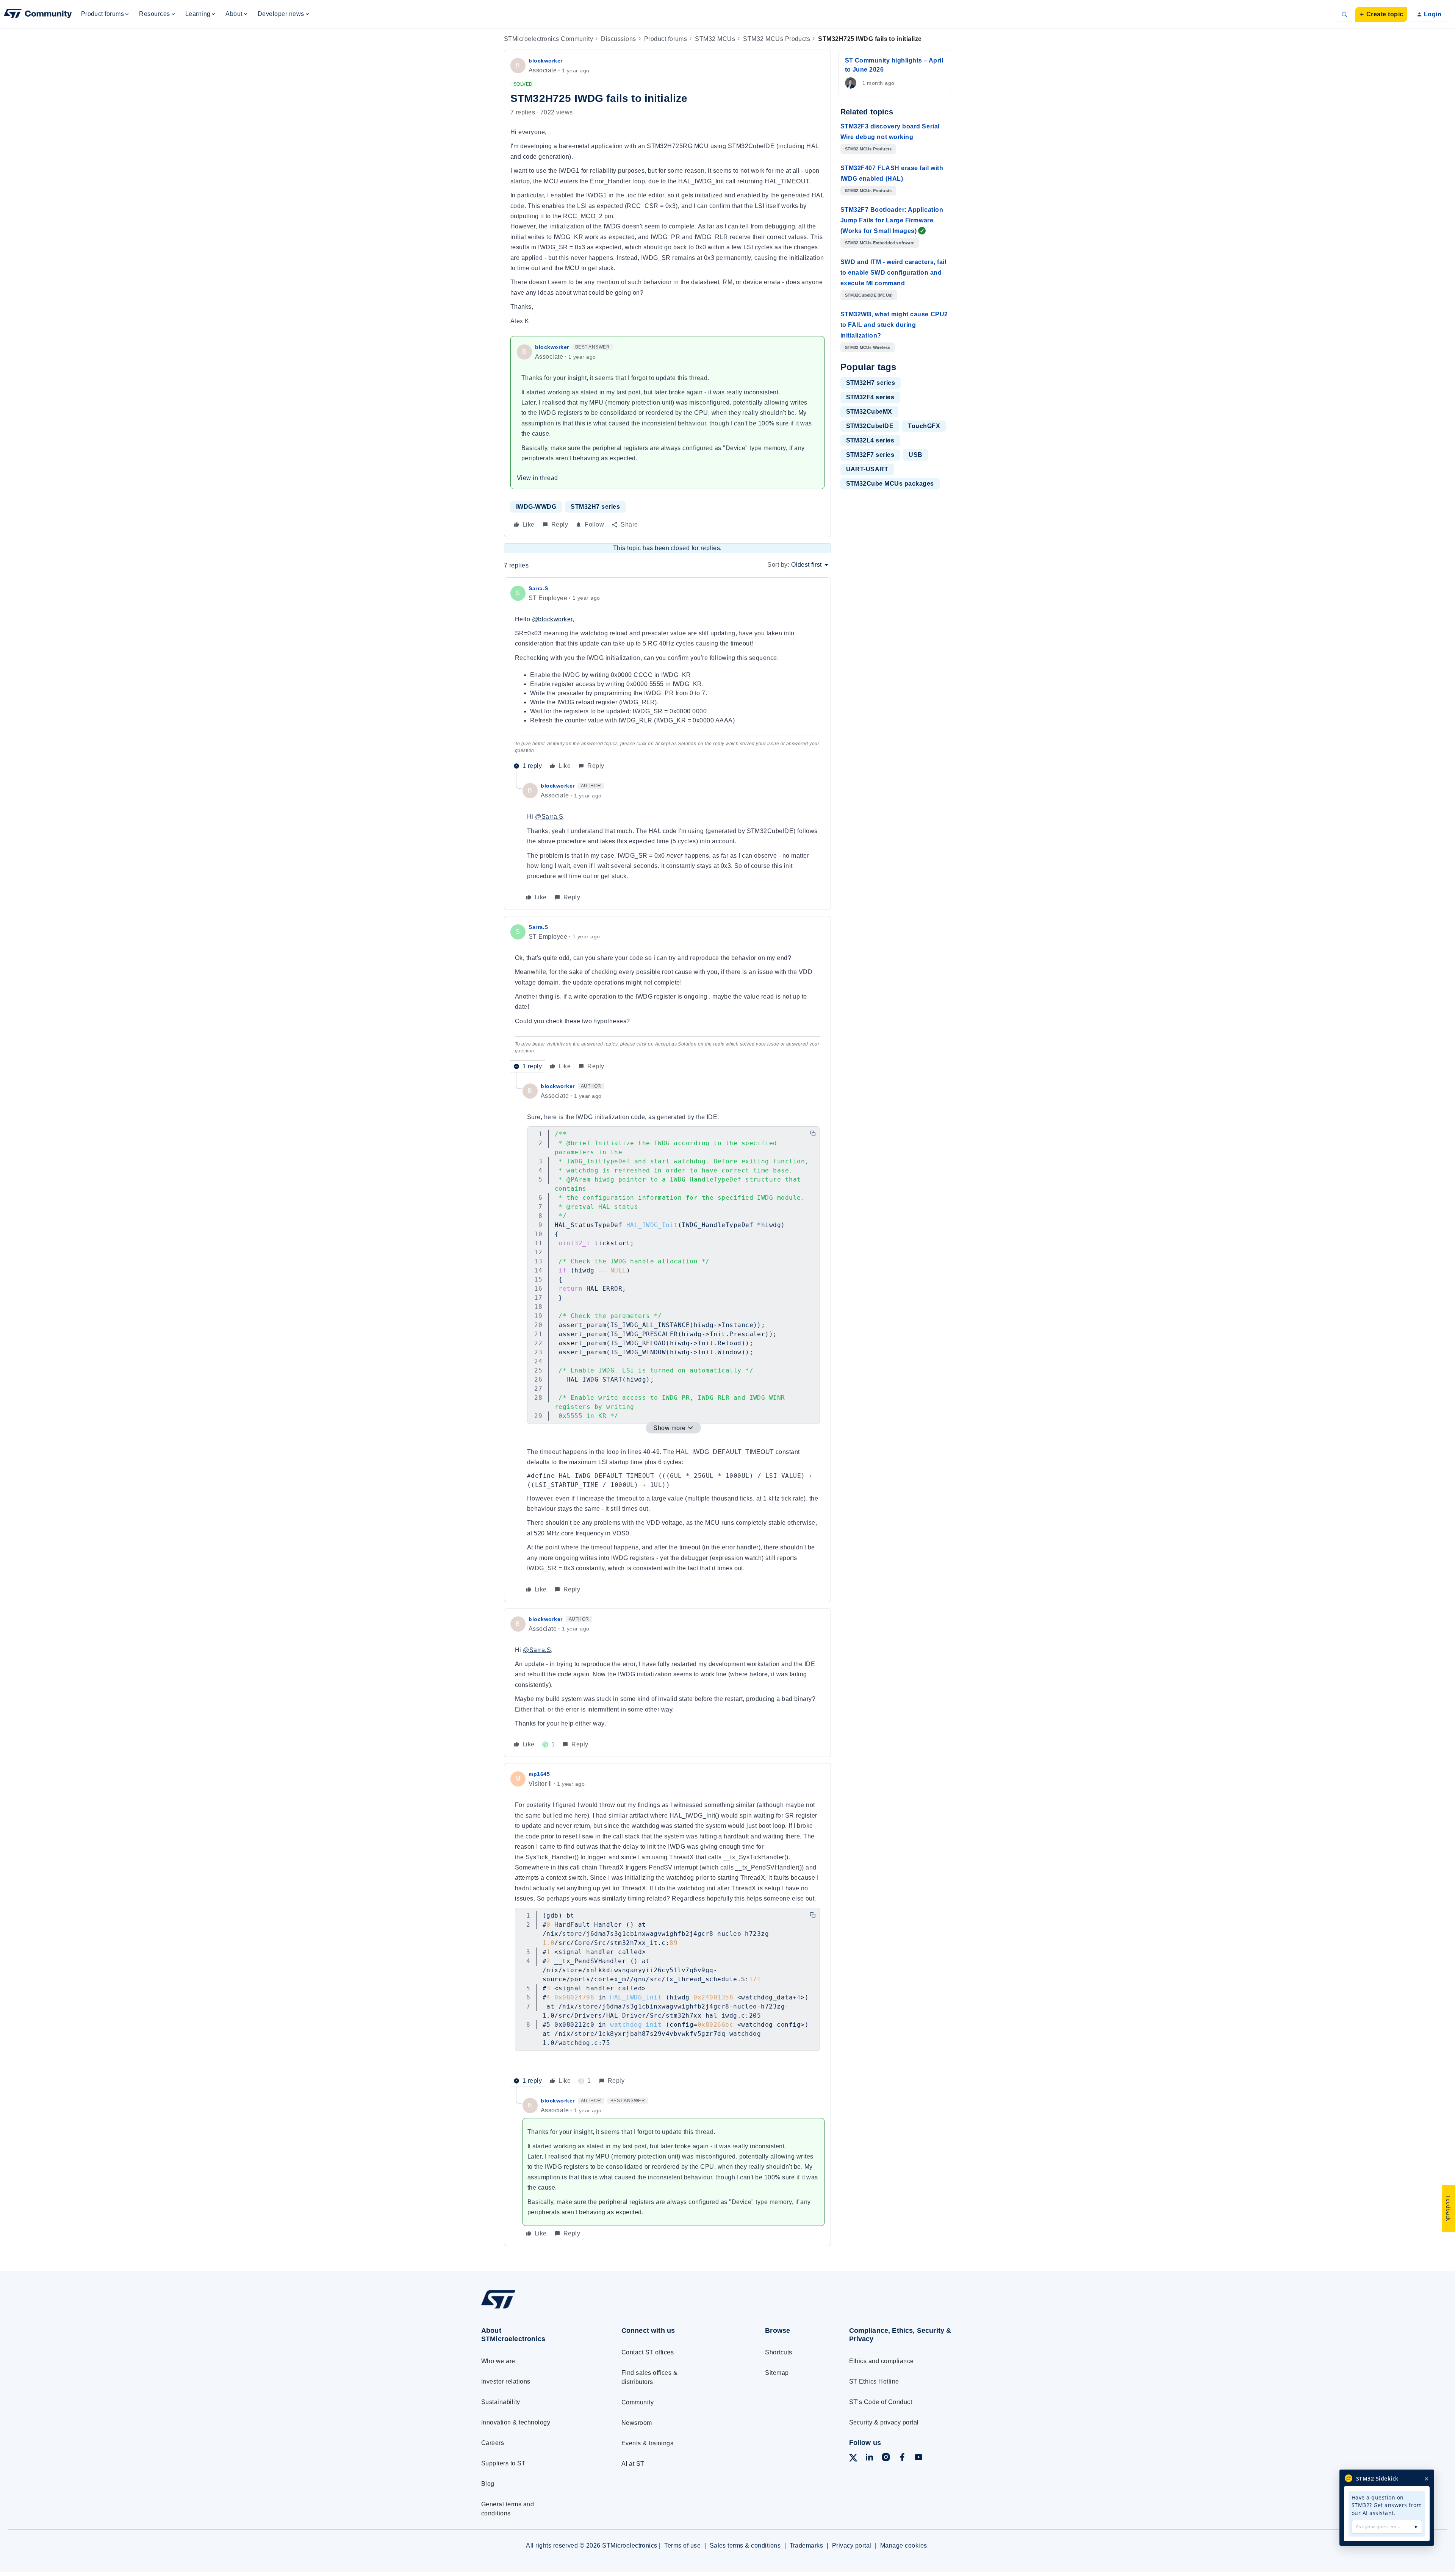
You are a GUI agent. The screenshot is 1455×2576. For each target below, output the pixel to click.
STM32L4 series (870, 440)
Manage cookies (904, 2546)
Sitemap (777, 2373)
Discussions (618, 39)
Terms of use (682, 2546)
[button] (1381, 14)
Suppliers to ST (503, 2463)
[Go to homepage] (537, 2308)
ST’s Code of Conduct (881, 2402)
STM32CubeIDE (870, 426)
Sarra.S (538, 588)
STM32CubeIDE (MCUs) (869, 295)
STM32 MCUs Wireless (868, 347)
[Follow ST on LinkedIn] (869, 2458)
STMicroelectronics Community (548, 39)
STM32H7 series (595, 507)
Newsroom (637, 2423)
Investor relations (506, 2381)
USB (915, 455)
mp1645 (539, 1774)
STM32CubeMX (869, 412)
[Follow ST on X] (853, 2459)
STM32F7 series (870, 455)
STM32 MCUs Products (777, 39)
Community (638, 2402)
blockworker (546, 61)
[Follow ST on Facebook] (902, 2458)
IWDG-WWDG (536, 507)
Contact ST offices (648, 2352)
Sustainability (501, 2402)
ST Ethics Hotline (874, 2381)
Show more (669, 1428)
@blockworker (552, 619)
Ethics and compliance (882, 2361)
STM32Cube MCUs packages (890, 484)
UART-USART (867, 469)
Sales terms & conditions (745, 2546)
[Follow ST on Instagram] (886, 2458)
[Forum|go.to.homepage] (38, 14)
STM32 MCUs (715, 39)
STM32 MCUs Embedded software (880, 243)
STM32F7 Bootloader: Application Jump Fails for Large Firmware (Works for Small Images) (892, 220)
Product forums (666, 39)
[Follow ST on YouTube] (918, 2458)
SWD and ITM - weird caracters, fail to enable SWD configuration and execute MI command (893, 273)
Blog (488, 2484)
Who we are (498, 2361)
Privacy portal (852, 2546)
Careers (493, 2443)
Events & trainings (648, 2443)
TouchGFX (924, 426)
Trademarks (807, 2546)
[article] (667, 678)
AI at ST (633, 2464)
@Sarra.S (549, 817)
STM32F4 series (870, 397)
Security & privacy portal (884, 2422)
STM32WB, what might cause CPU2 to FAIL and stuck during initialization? (894, 325)
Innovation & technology (516, 2422)
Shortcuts (778, 2352)
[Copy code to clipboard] (813, 1133)
